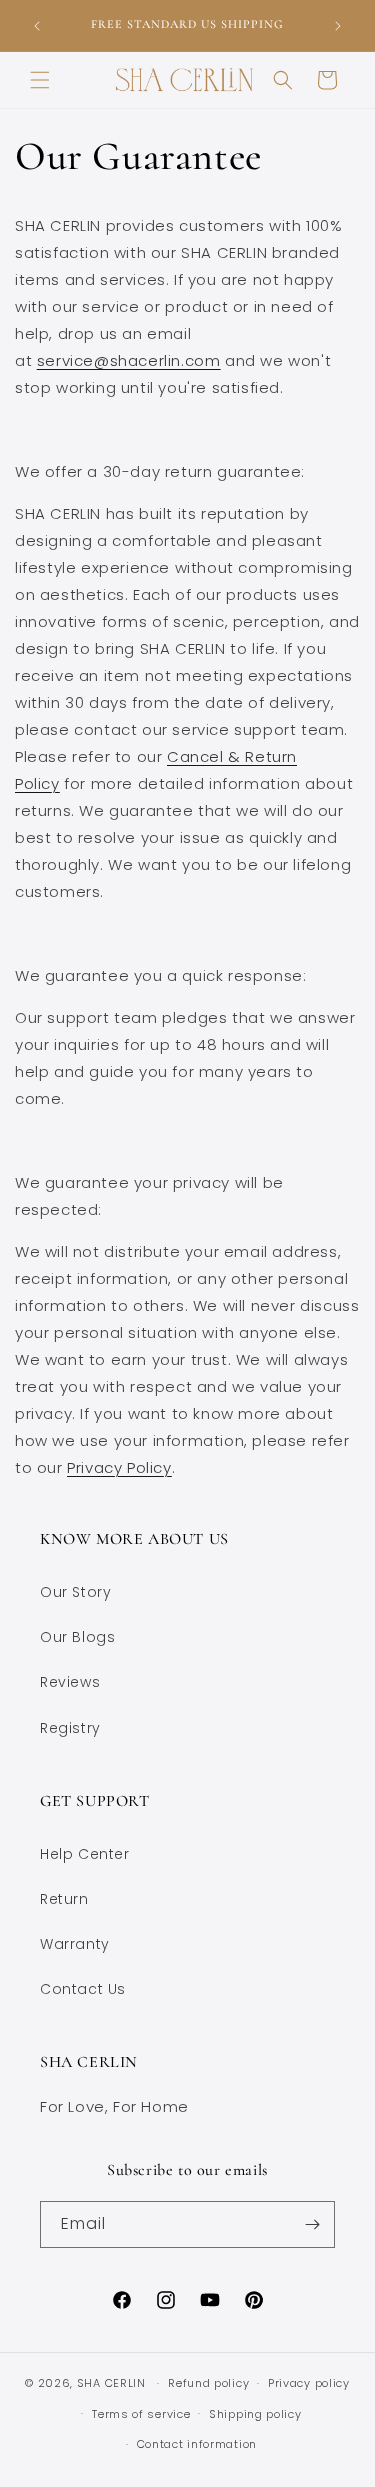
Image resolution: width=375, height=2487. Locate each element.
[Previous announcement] (37, 26)
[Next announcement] (338, 26)
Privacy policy (309, 2383)
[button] (40, 80)
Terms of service (141, 2414)
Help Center (85, 1854)
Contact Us (83, 1989)
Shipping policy (255, 2414)
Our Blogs (77, 1637)
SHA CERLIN (111, 2383)
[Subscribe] (312, 2224)
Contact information (197, 2444)
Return (64, 1899)
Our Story (75, 1592)
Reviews (70, 1682)
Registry (70, 1728)
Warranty (75, 1944)
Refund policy (208, 2383)
